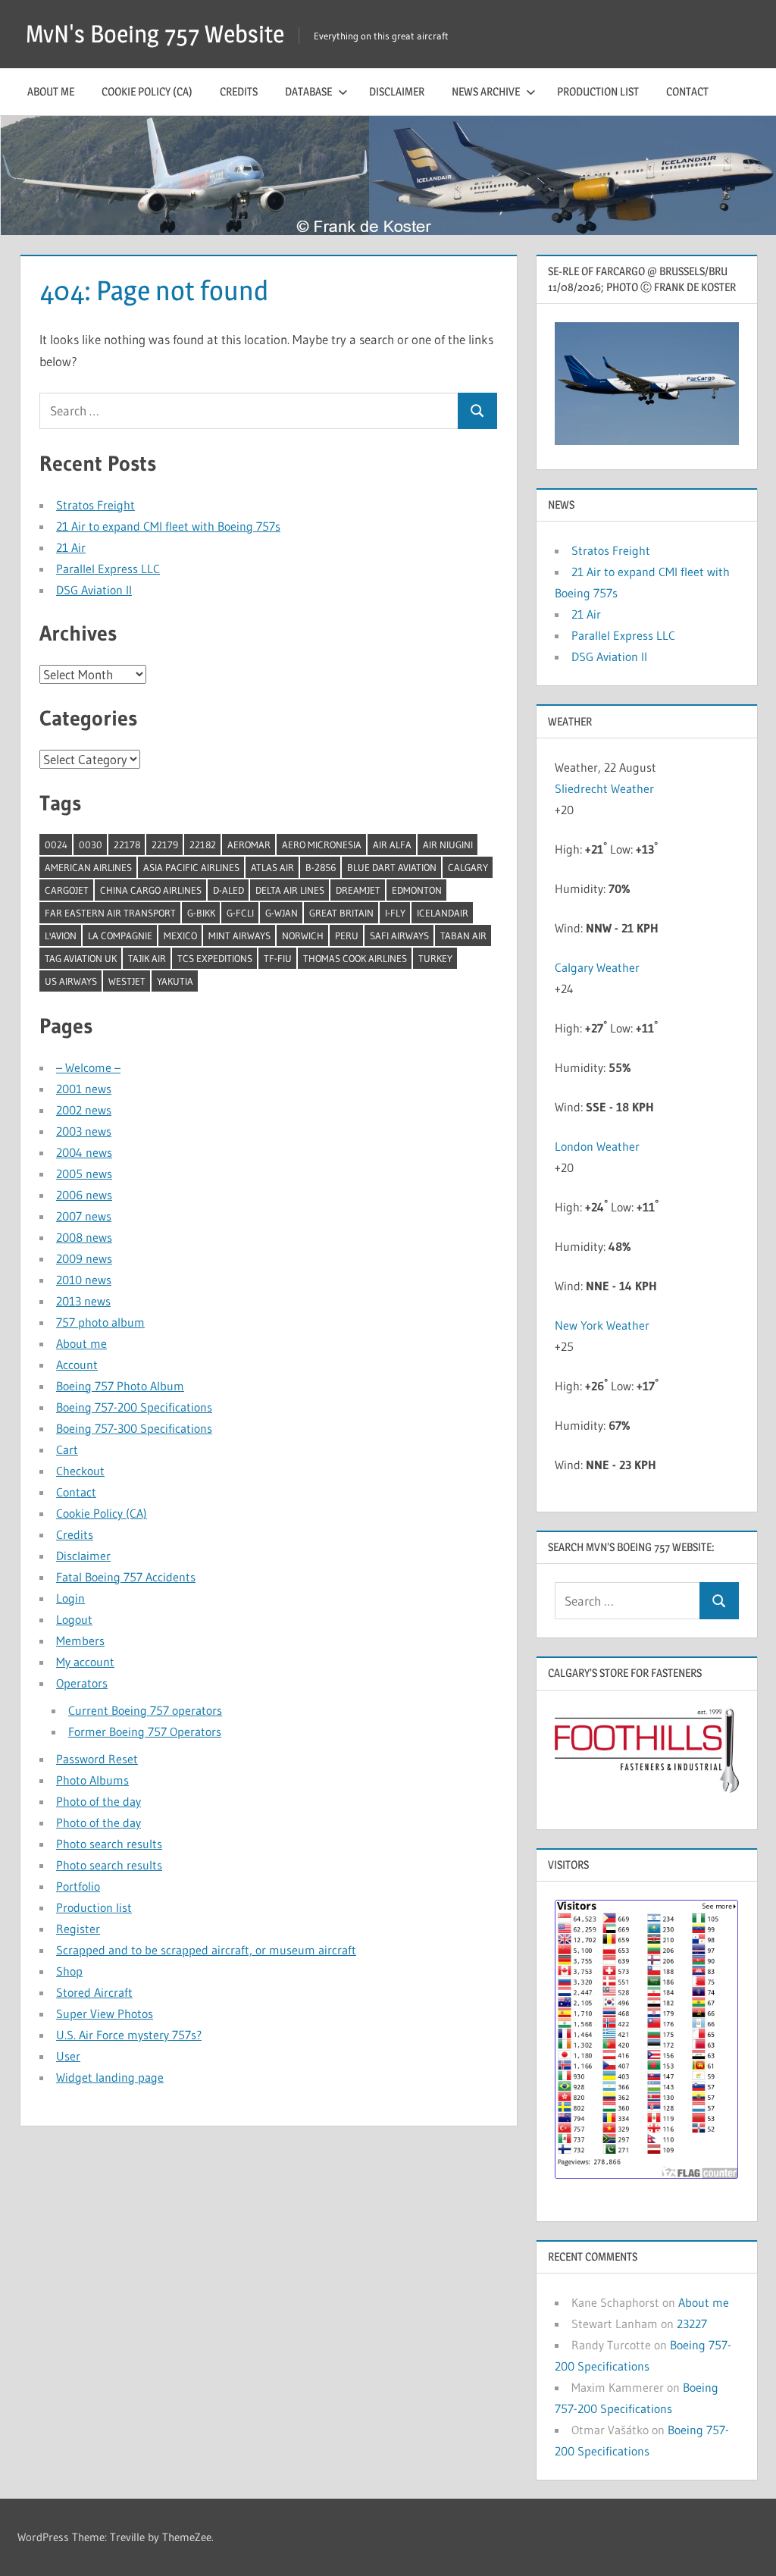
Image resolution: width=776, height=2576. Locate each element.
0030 (91, 845)
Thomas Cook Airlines (355, 958)
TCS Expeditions (215, 958)
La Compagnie (120, 935)
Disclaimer (397, 91)
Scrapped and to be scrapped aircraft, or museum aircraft (206, 1950)
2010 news (84, 1280)
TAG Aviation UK (81, 958)
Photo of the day (99, 1801)
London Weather (597, 1146)
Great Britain (341, 913)
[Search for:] (249, 411)
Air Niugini (448, 845)
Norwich (303, 935)
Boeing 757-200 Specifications (134, 1407)
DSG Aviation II (94, 590)
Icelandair (443, 913)
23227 (692, 2324)
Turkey (435, 958)
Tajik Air (147, 958)
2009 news (84, 1258)
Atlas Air (272, 867)
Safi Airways (399, 935)
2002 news (84, 1110)
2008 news (84, 1237)
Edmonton (417, 890)
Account (77, 1365)
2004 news (84, 1152)
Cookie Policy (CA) (147, 91)
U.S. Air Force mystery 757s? (129, 2035)
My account (85, 1662)
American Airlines (88, 867)
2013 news (83, 1301)
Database (308, 91)
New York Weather (602, 1325)
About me (51, 91)
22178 (127, 845)
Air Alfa (392, 845)
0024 (56, 845)
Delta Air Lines (290, 890)
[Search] (477, 411)
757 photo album (100, 1322)
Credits (239, 91)
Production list (598, 91)
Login (70, 1598)
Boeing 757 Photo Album (120, 1386)
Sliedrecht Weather (606, 788)
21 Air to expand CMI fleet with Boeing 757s (168, 526)
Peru (347, 935)
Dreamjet (358, 890)
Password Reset (97, 1759)
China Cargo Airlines (151, 890)
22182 (203, 845)
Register (78, 1929)
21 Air (71, 547)
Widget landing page (110, 2077)
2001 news (84, 1089)
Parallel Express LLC (108, 569)
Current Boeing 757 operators (145, 1710)
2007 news (84, 1216)
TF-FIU (278, 958)
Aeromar (249, 845)
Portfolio (78, 1886)
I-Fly (395, 913)
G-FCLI (240, 913)
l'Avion (61, 935)
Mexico (180, 935)
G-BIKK (201, 913)
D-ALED (228, 890)
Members (80, 1641)
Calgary (468, 867)
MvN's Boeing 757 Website (155, 34)
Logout (74, 1619)
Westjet (127, 981)
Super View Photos (105, 2013)
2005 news (84, 1174)
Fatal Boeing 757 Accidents (126, 1577)
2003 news (84, 1131)
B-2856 (321, 867)
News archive (486, 91)
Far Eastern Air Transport (110, 913)
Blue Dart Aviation (392, 867)
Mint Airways (239, 935)
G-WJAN (282, 913)
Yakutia (175, 981)
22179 (165, 845)
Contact (687, 91)
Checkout (80, 1471)
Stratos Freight (95, 505)
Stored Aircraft (94, 1992)
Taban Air (463, 935)
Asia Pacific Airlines (191, 867)
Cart (67, 1449)
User (68, 2056)
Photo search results (109, 1844)
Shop (69, 1971)
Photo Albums (92, 1780)
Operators (82, 1683)
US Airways (71, 981)
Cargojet (67, 890)
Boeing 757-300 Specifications (134, 1428)
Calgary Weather (597, 967)
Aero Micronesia (322, 845)
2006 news (84, 1195)
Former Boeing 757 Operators (145, 1731)
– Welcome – (88, 1067)
